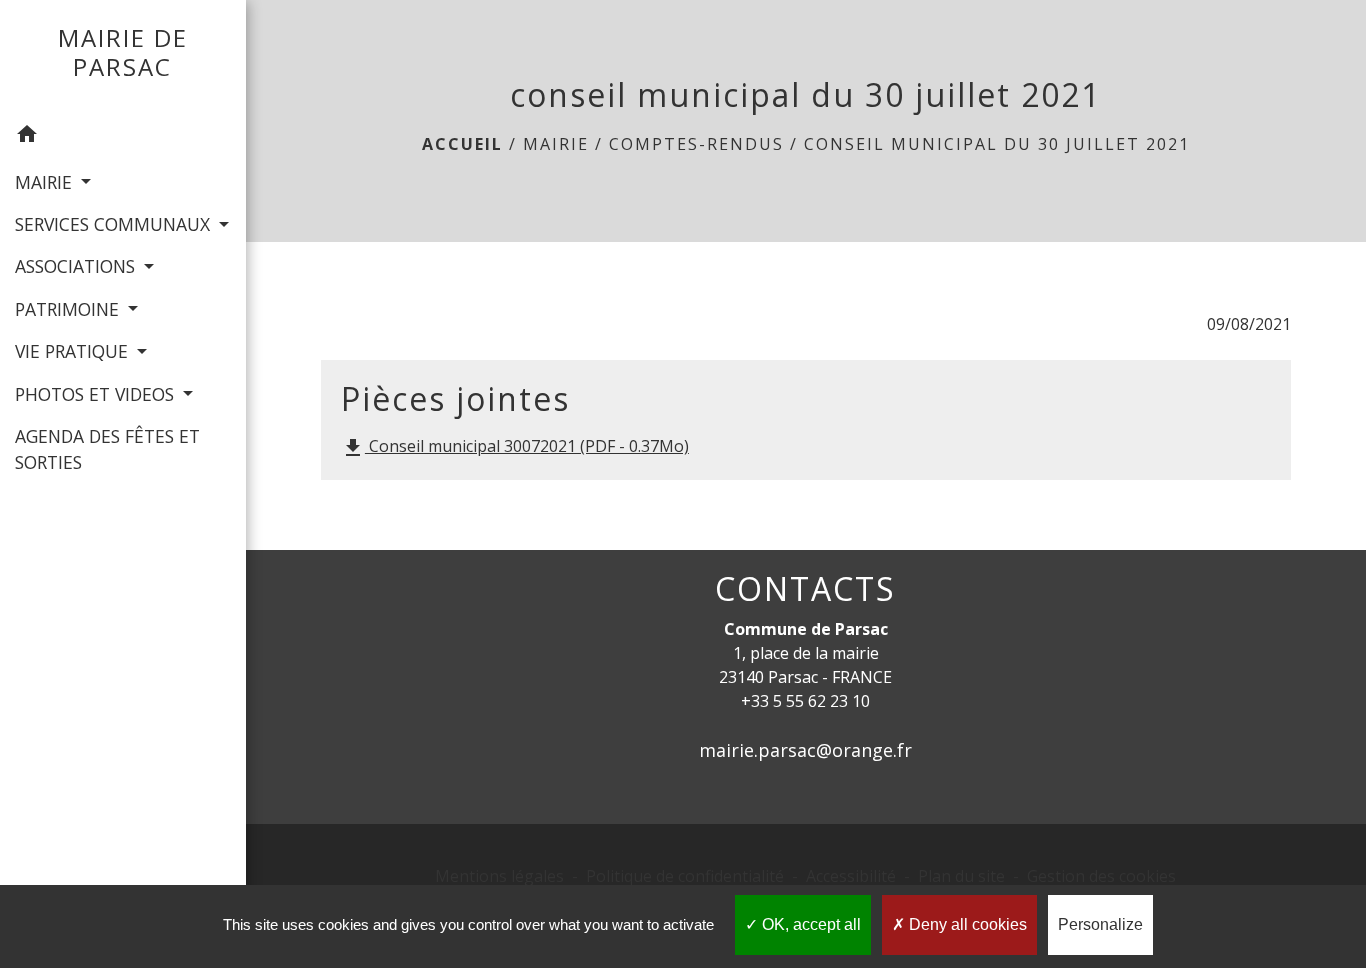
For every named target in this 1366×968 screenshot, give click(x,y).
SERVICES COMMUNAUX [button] (115, 224)
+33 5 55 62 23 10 (805, 701)
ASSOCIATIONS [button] (77, 266)
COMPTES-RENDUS (696, 144)
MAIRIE (556, 144)
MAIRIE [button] (46, 182)
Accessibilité (851, 876)
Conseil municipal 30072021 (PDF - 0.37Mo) (515, 447)
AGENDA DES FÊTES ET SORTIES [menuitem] (107, 449)
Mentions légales (499, 876)
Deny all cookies (966, 924)
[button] (123, 137)
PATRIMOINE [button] (69, 309)
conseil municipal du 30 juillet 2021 (997, 144)
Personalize (1100, 924)
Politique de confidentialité (685, 876)
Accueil (462, 144)
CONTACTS (805, 589)
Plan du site (961, 876)
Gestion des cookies (1101, 876)
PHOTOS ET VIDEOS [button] (97, 394)
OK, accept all (809, 924)
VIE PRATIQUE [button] (74, 351)
